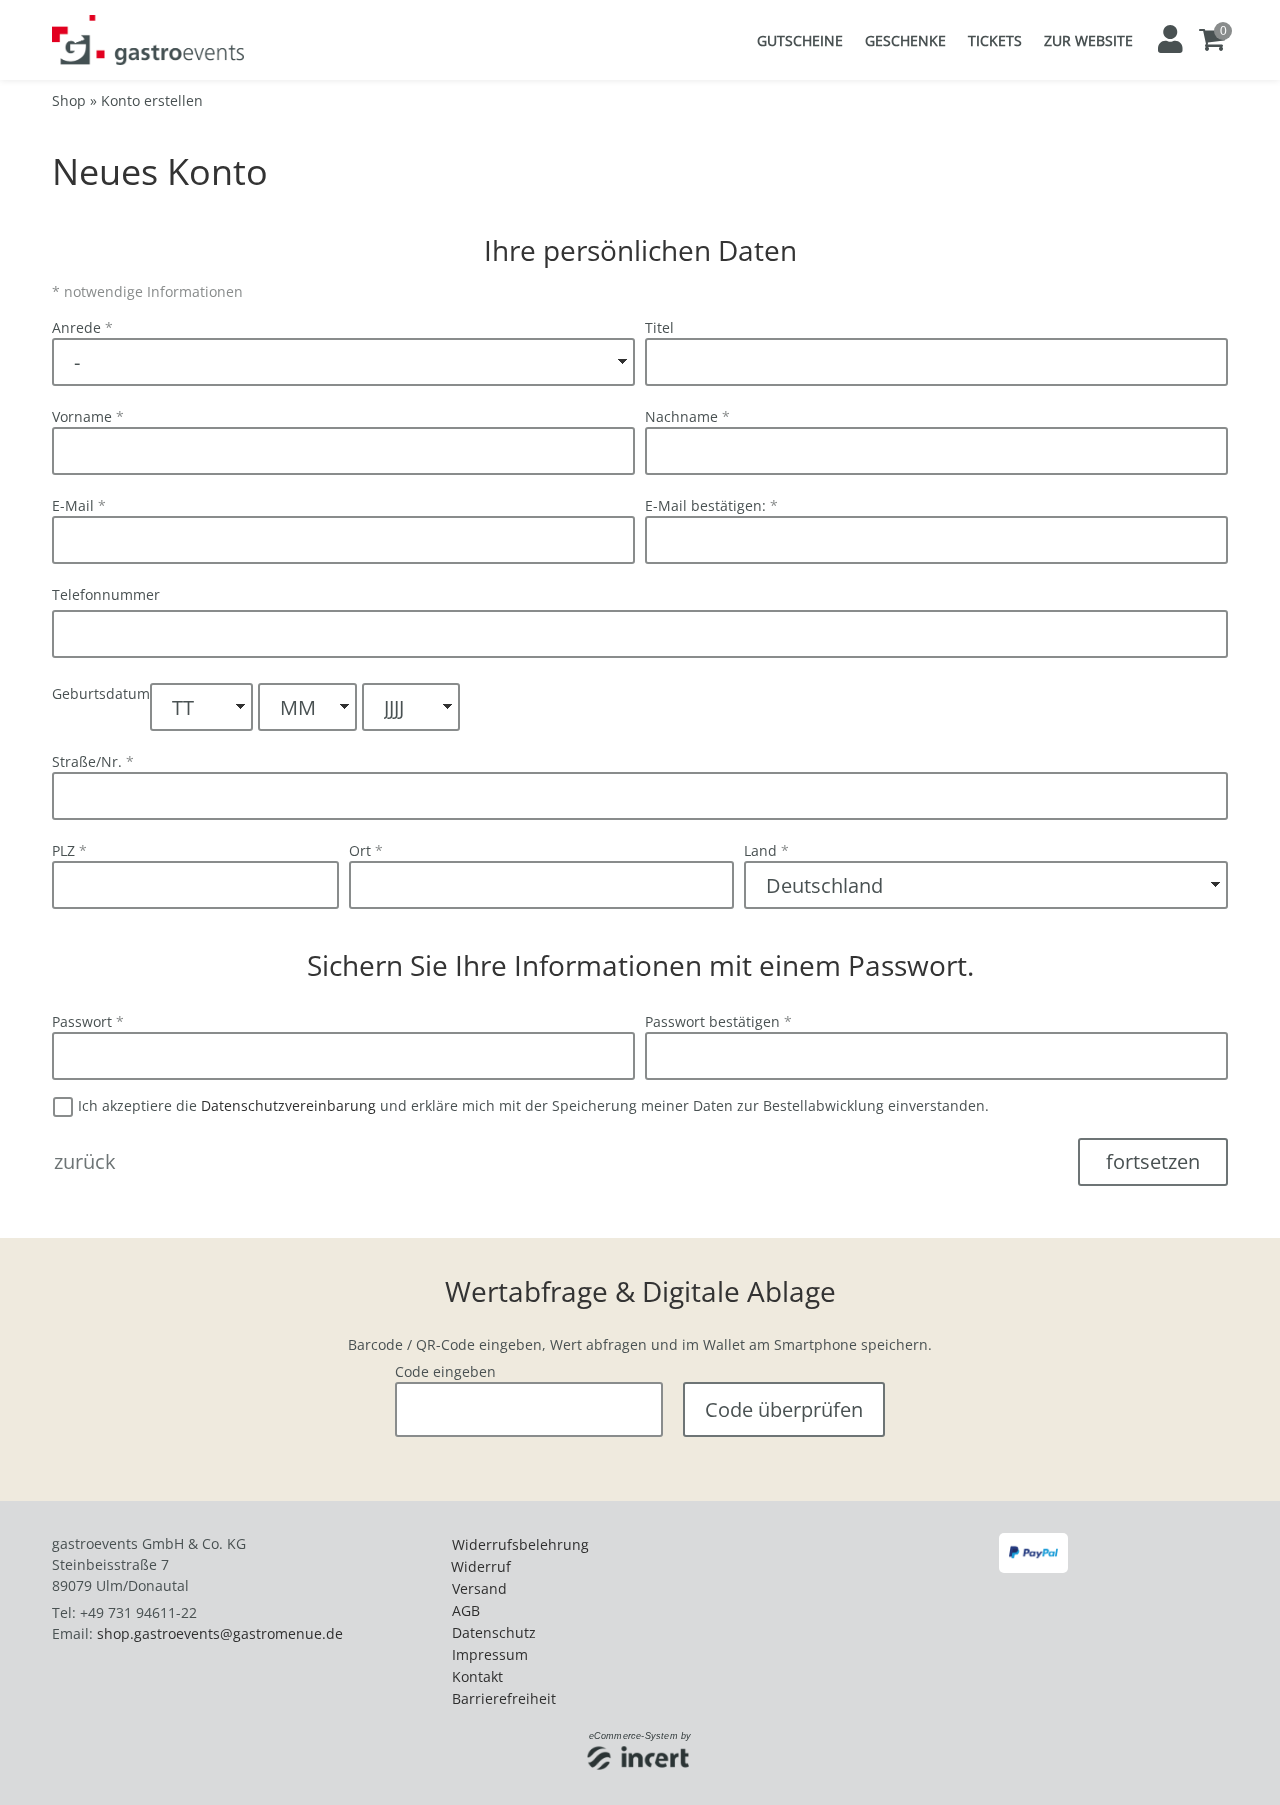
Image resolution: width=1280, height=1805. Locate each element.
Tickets (995, 40)
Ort (366, 850)
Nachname (687, 416)
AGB (466, 1610)
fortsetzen (1153, 1161)
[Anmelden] (1169, 39)
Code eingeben (445, 1371)
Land (766, 850)
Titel (659, 327)
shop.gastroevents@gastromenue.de (220, 1633)
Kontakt (477, 1676)
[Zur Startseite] (148, 40)
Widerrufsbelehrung (520, 1544)
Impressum (490, 1654)
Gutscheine (800, 40)
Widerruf (481, 1566)
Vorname (88, 416)
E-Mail (79, 505)
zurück (85, 1161)
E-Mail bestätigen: (711, 505)
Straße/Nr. (93, 761)
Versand (479, 1588)
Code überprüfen (784, 1409)
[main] (640, 770)
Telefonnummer (106, 594)
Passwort (88, 1021)
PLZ (69, 850)
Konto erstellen (152, 100)
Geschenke (905, 40)
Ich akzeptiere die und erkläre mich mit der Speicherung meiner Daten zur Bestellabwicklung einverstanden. (531, 1105)
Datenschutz (494, 1632)
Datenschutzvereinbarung (288, 1105)
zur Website (1088, 40)
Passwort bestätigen (718, 1021)
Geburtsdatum (101, 693)
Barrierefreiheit (504, 1698)
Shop (69, 100)
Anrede (82, 327)
